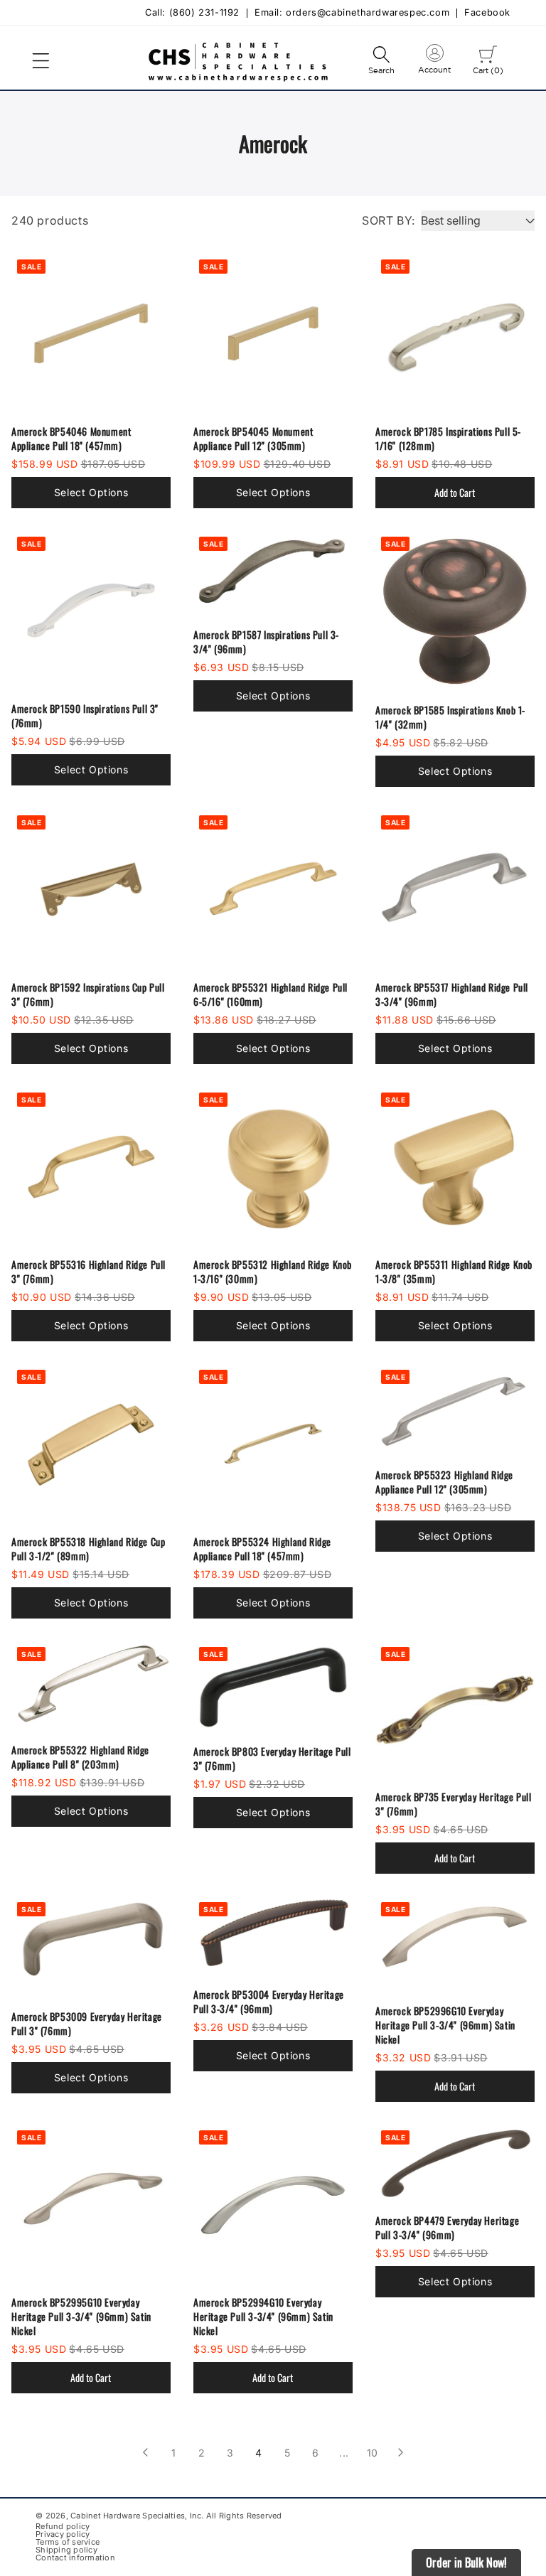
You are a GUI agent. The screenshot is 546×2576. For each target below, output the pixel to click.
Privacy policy (63, 2534)
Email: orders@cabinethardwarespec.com (352, 13)
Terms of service (68, 2542)
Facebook (487, 13)
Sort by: (389, 220)
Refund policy (63, 2527)
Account (434, 62)
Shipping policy (66, 2550)
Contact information (75, 2558)
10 (373, 2453)
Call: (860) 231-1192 (192, 13)
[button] (41, 61)
